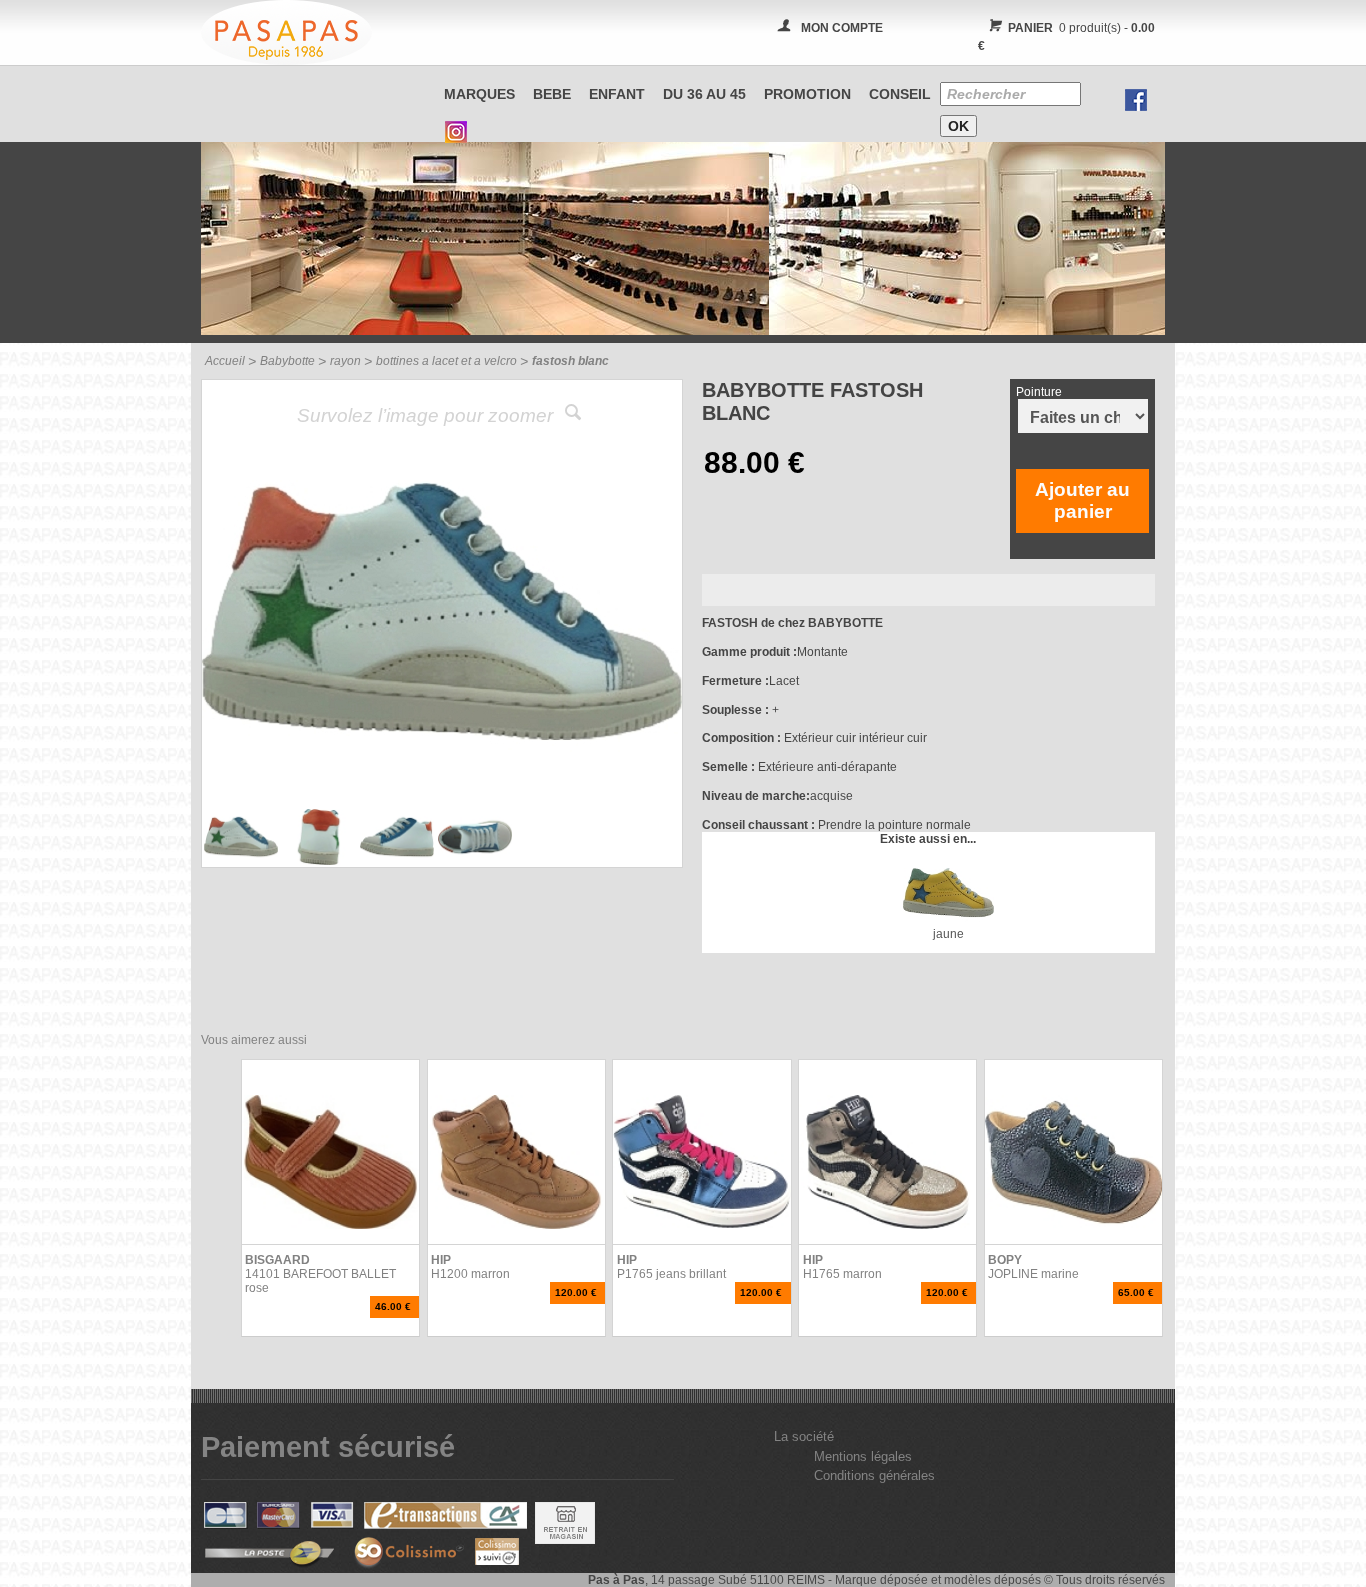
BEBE (552, 94)
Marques (479, 94)
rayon (345, 361)
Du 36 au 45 (704, 94)
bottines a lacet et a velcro (446, 361)
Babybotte (287, 361)
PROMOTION (807, 94)
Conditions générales (874, 1475)
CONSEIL (900, 94)
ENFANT (617, 94)
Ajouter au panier (1082, 500)
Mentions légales (863, 1456)
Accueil (225, 361)
